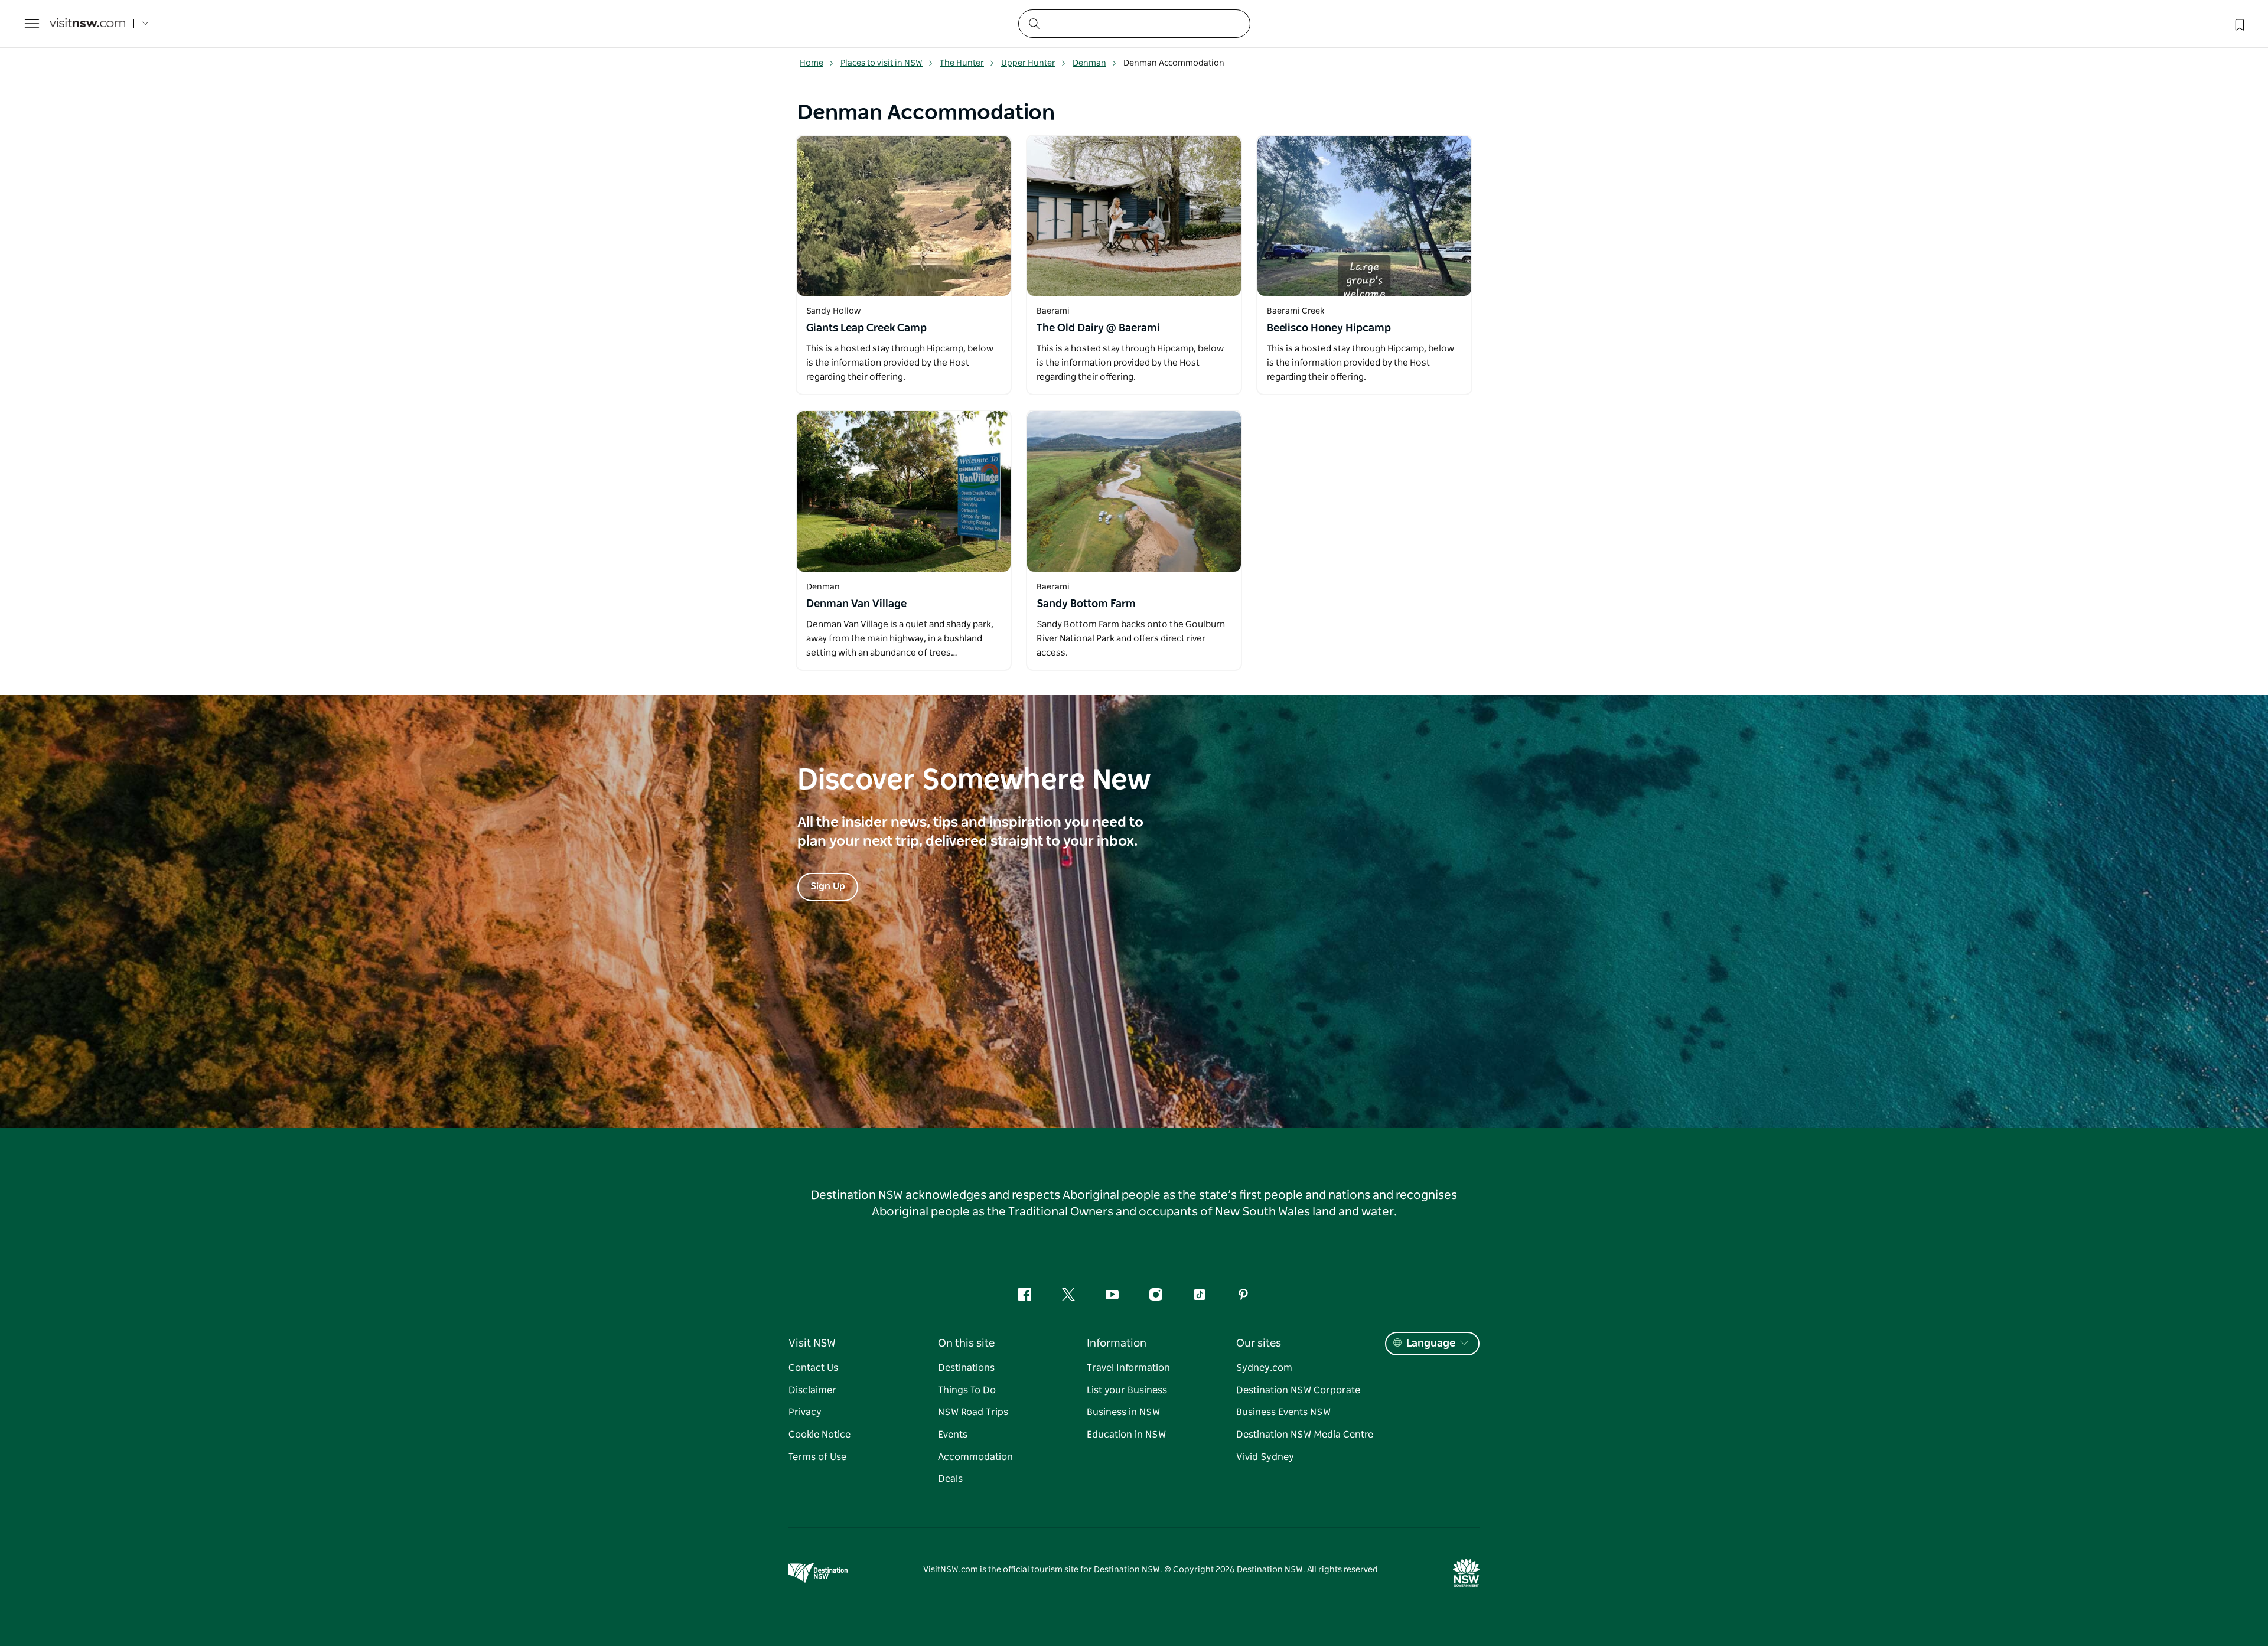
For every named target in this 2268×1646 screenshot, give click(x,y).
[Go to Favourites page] (2238, 24)
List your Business (1127, 1390)
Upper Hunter (1028, 63)
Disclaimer (812, 1390)
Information (1117, 1344)
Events (953, 1435)
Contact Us (813, 1368)
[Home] (87, 24)
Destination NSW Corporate (1298, 1390)
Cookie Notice (819, 1435)
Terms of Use (817, 1457)
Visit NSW (812, 1344)
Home (812, 63)
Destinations (966, 1368)
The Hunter (962, 63)
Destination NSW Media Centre (1305, 1435)
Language (1431, 1344)
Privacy (805, 1412)
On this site (966, 1344)
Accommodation (975, 1457)
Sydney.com (1264, 1368)
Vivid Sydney (1265, 1457)
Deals (950, 1479)
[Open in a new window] (904, 216)
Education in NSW (1126, 1435)
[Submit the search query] (1034, 23)
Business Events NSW (1283, 1412)
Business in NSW (1123, 1412)
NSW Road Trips (973, 1412)
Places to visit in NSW (882, 63)
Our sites (1259, 1344)
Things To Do (967, 1390)
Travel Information (1128, 1368)
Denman (1089, 63)
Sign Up (828, 886)
